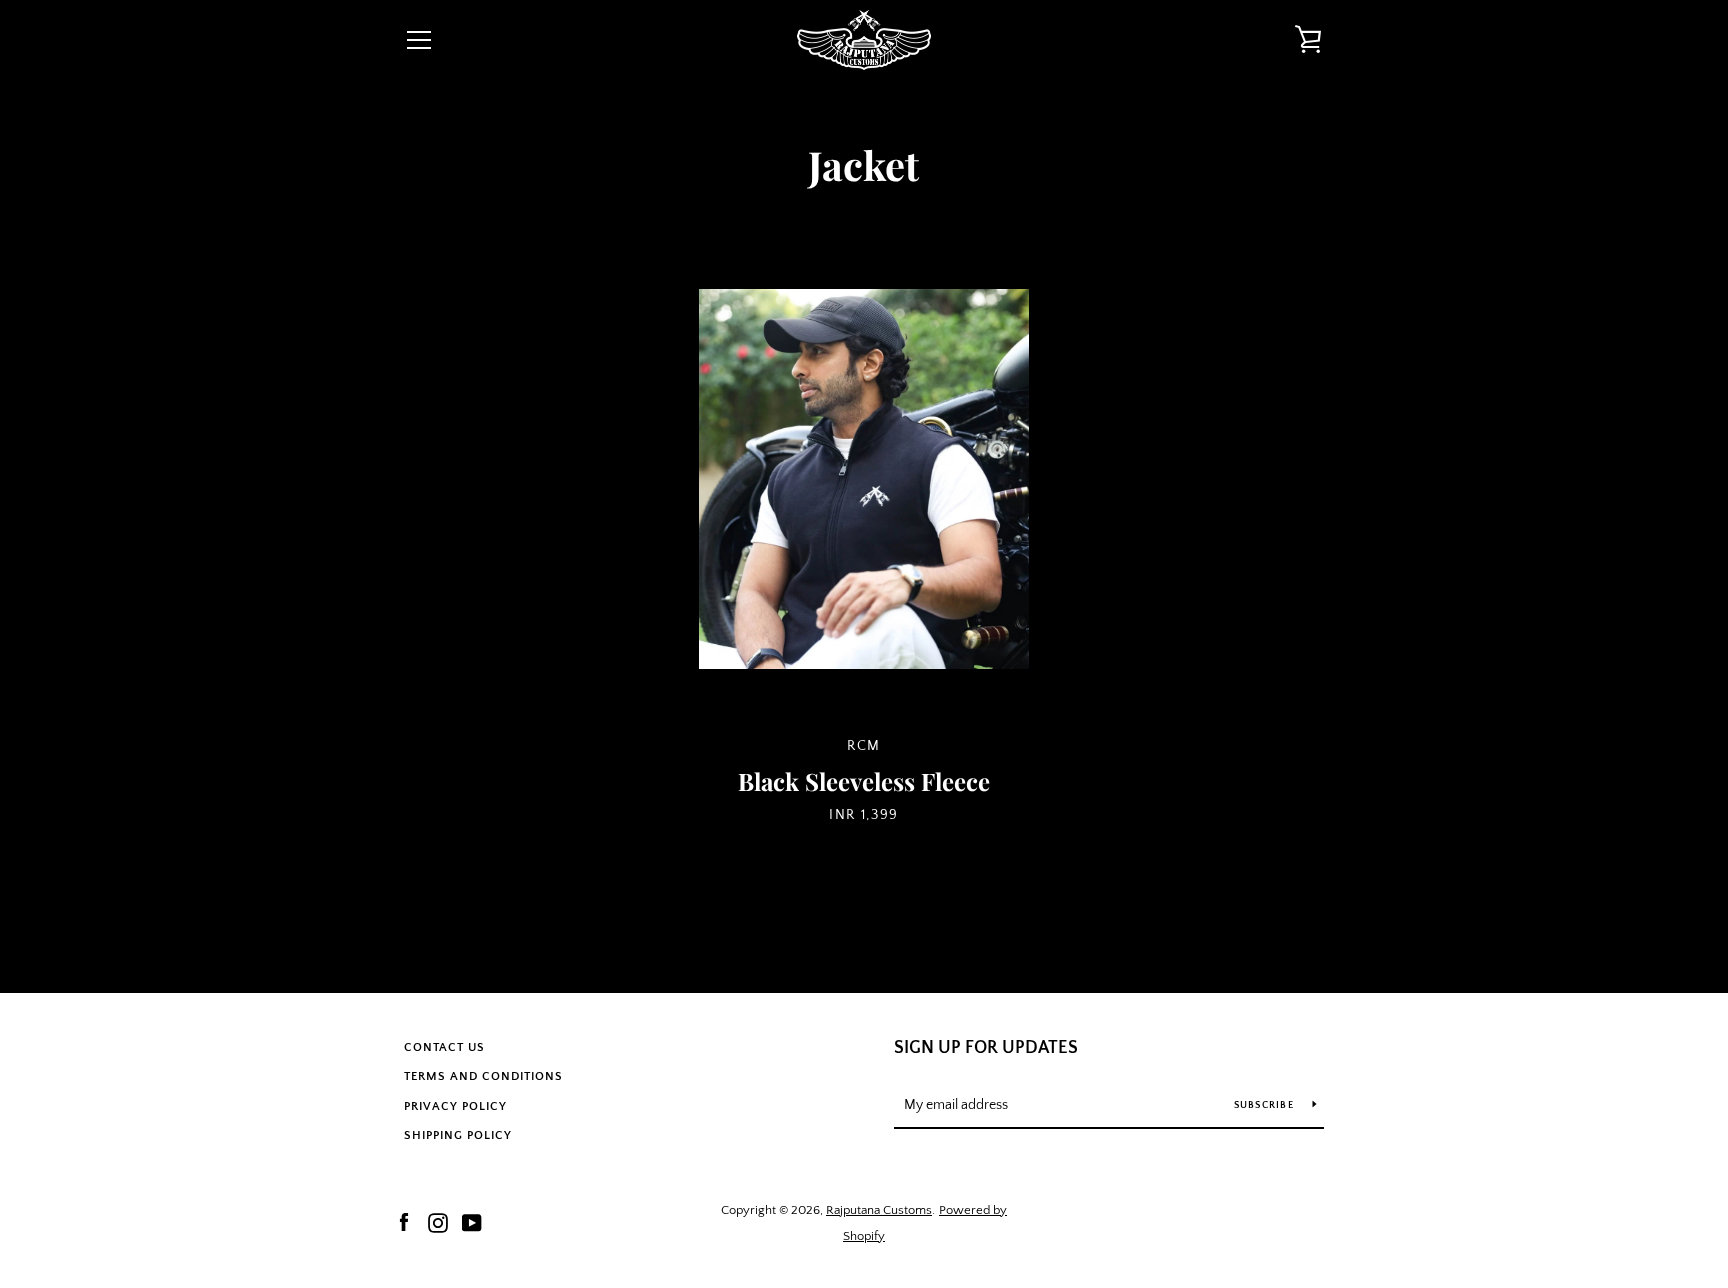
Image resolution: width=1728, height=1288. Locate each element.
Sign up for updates (986, 1048)
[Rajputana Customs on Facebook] (404, 1222)
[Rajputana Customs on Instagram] (438, 1222)
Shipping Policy (458, 1135)
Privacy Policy (455, 1106)
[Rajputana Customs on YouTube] (472, 1222)
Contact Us (444, 1047)
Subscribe (1266, 1105)
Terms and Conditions (483, 1076)
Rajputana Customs (879, 1210)
